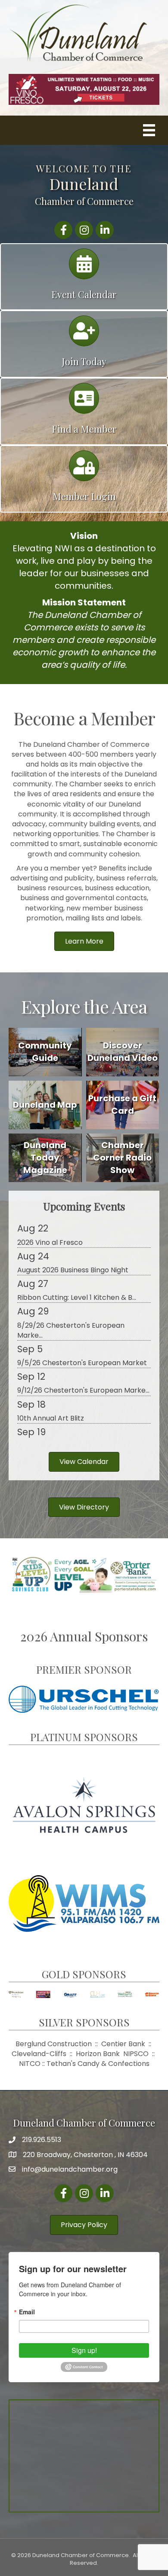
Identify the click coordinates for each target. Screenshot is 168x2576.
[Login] (84, 470)
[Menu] (149, 130)
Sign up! (84, 2350)
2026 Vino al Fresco (50, 1242)
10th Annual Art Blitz (51, 1418)
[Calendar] (84, 268)
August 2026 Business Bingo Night (73, 1270)
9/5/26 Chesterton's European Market (82, 1363)
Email (27, 2312)
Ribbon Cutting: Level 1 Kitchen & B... (77, 1297)
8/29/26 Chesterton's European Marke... (71, 1330)
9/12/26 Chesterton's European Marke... (83, 1390)
